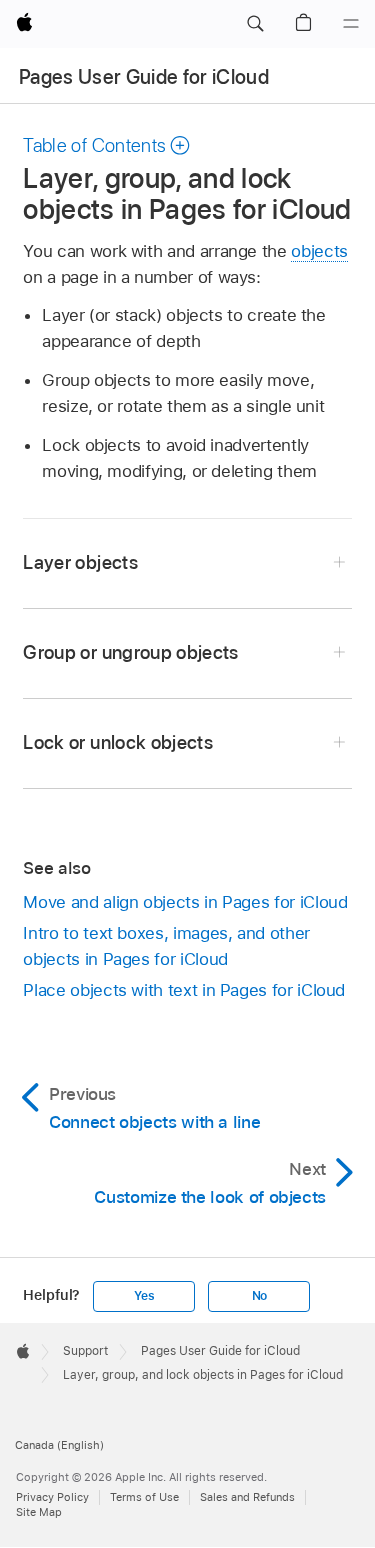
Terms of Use (144, 1497)
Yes (144, 1296)
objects (319, 251)
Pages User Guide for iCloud (144, 77)
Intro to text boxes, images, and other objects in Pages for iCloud (166, 946)
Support (85, 1351)
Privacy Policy (52, 1497)
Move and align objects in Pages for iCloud (185, 902)
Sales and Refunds (247, 1497)
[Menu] (351, 24)
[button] (255, 24)
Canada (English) (59, 1445)
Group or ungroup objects (130, 652)
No (260, 1296)
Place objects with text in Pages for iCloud (184, 990)
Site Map (39, 1512)
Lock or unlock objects (118, 742)
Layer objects (80, 562)
